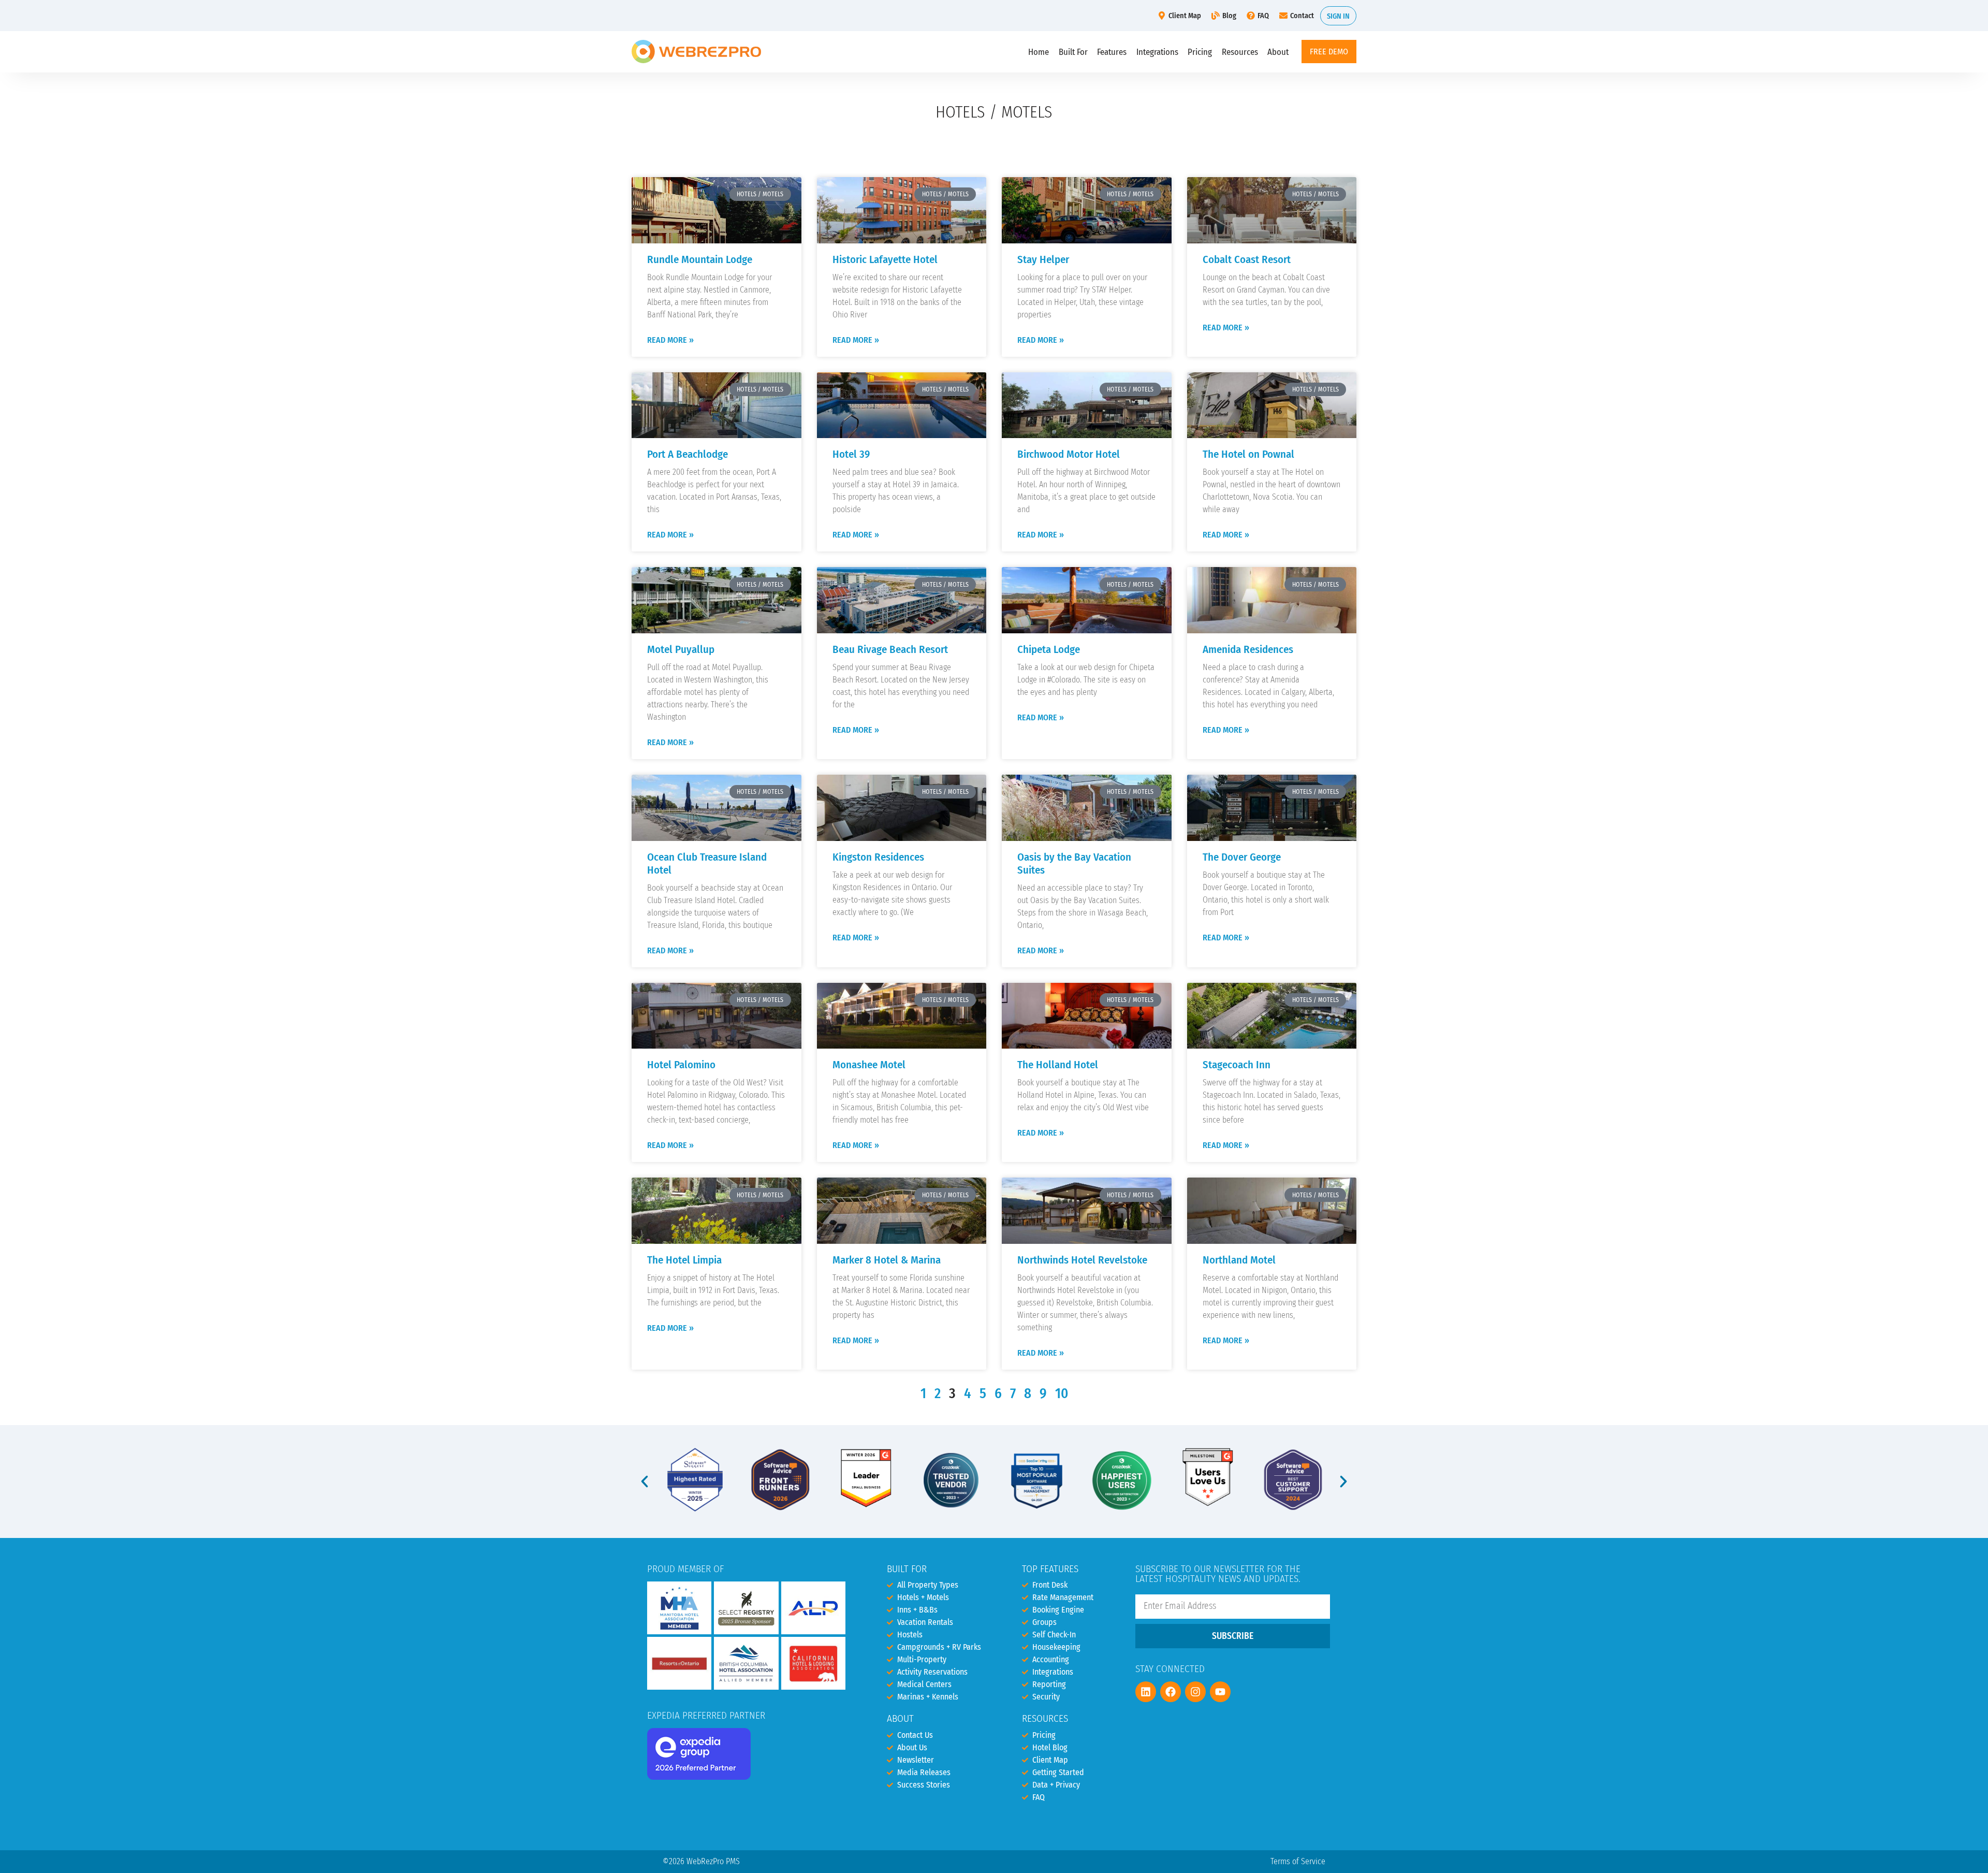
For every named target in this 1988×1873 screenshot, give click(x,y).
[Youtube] (1220, 1692)
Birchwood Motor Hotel (1069, 454)
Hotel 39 (851, 454)
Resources (1240, 52)
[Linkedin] (1146, 1692)
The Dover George (1242, 857)
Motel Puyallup (681, 650)
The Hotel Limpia (684, 1260)
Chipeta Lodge (1049, 650)
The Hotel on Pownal (1248, 454)
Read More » (670, 340)
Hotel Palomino (681, 1065)
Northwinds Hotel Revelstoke (1082, 1260)
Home (1039, 52)
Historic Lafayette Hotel (885, 260)
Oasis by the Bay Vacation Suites (1074, 864)
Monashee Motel (869, 1065)
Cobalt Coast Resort (1247, 260)
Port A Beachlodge (688, 454)
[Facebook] (1171, 1692)
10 (1062, 1393)
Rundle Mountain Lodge (700, 260)
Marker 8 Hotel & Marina (887, 1260)
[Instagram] (1195, 1692)
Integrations (1157, 52)
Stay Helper (1043, 260)
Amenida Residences (1248, 650)
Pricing (1200, 52)
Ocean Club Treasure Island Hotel (707, 864)
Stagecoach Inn (1237, 1065)
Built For (1073, 52)
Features (1112, 52)
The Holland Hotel (1058, 1065)
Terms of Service (1298, 1861)
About (1278, 52)
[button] (645, 1482)
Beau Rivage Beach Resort (890, 650)
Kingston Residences (878, 857)
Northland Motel (1239, 1260)
